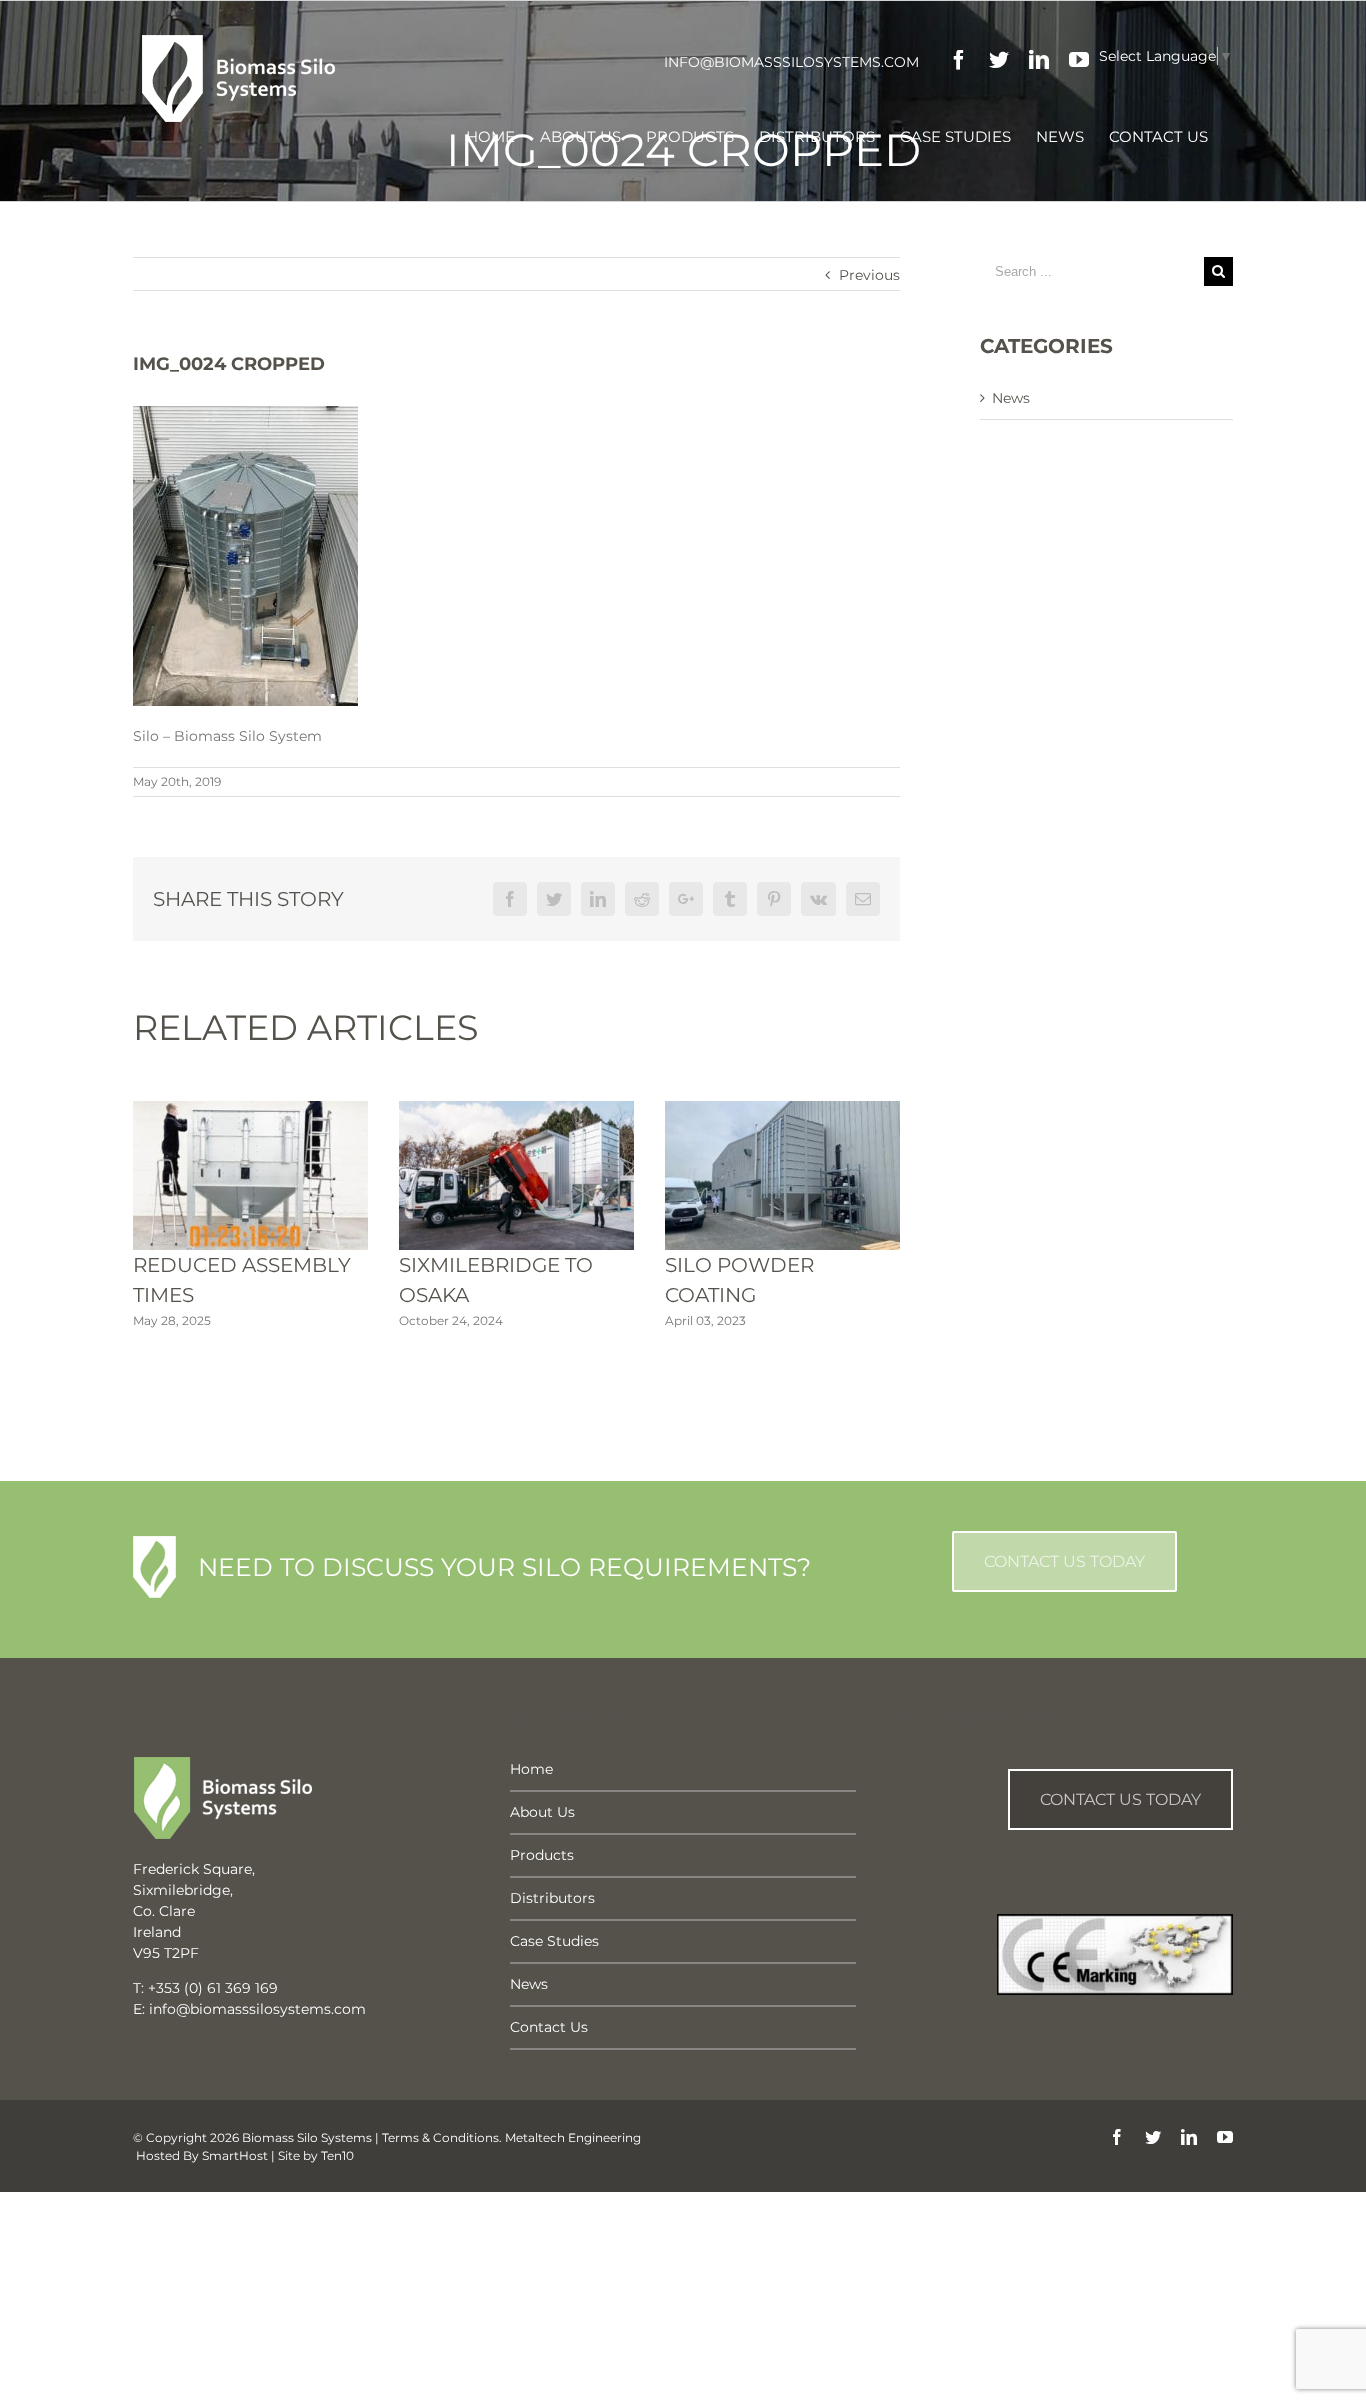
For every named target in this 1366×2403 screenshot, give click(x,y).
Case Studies (554, 1941)
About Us (542, 1812)
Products (542, 1855)
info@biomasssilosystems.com (791, 62)
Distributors (552, 1898)
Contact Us (549, 2027)
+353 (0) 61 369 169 (213, 1988)
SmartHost (235, 2155)
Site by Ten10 (316, 2155)
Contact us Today (1120, 1799)
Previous (869, 275)
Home (531, 1769)
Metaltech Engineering (573, 2137)
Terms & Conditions (440, 2137)
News (1011, 398)
